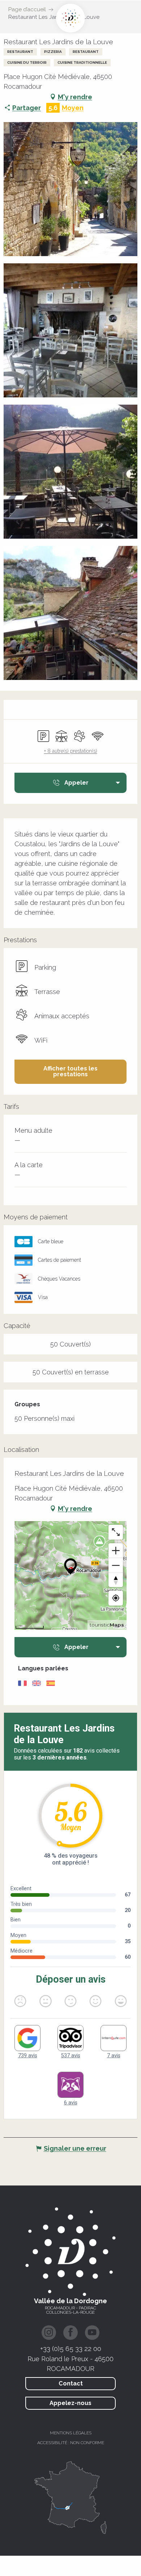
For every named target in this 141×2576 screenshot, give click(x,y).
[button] (70, 189)
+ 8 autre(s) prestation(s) (71, 751)
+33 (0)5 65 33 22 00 (71, 2349)
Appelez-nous (70, 2403)
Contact (71, 2383)
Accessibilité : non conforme (71, 2443)
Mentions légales (71, 2433)
